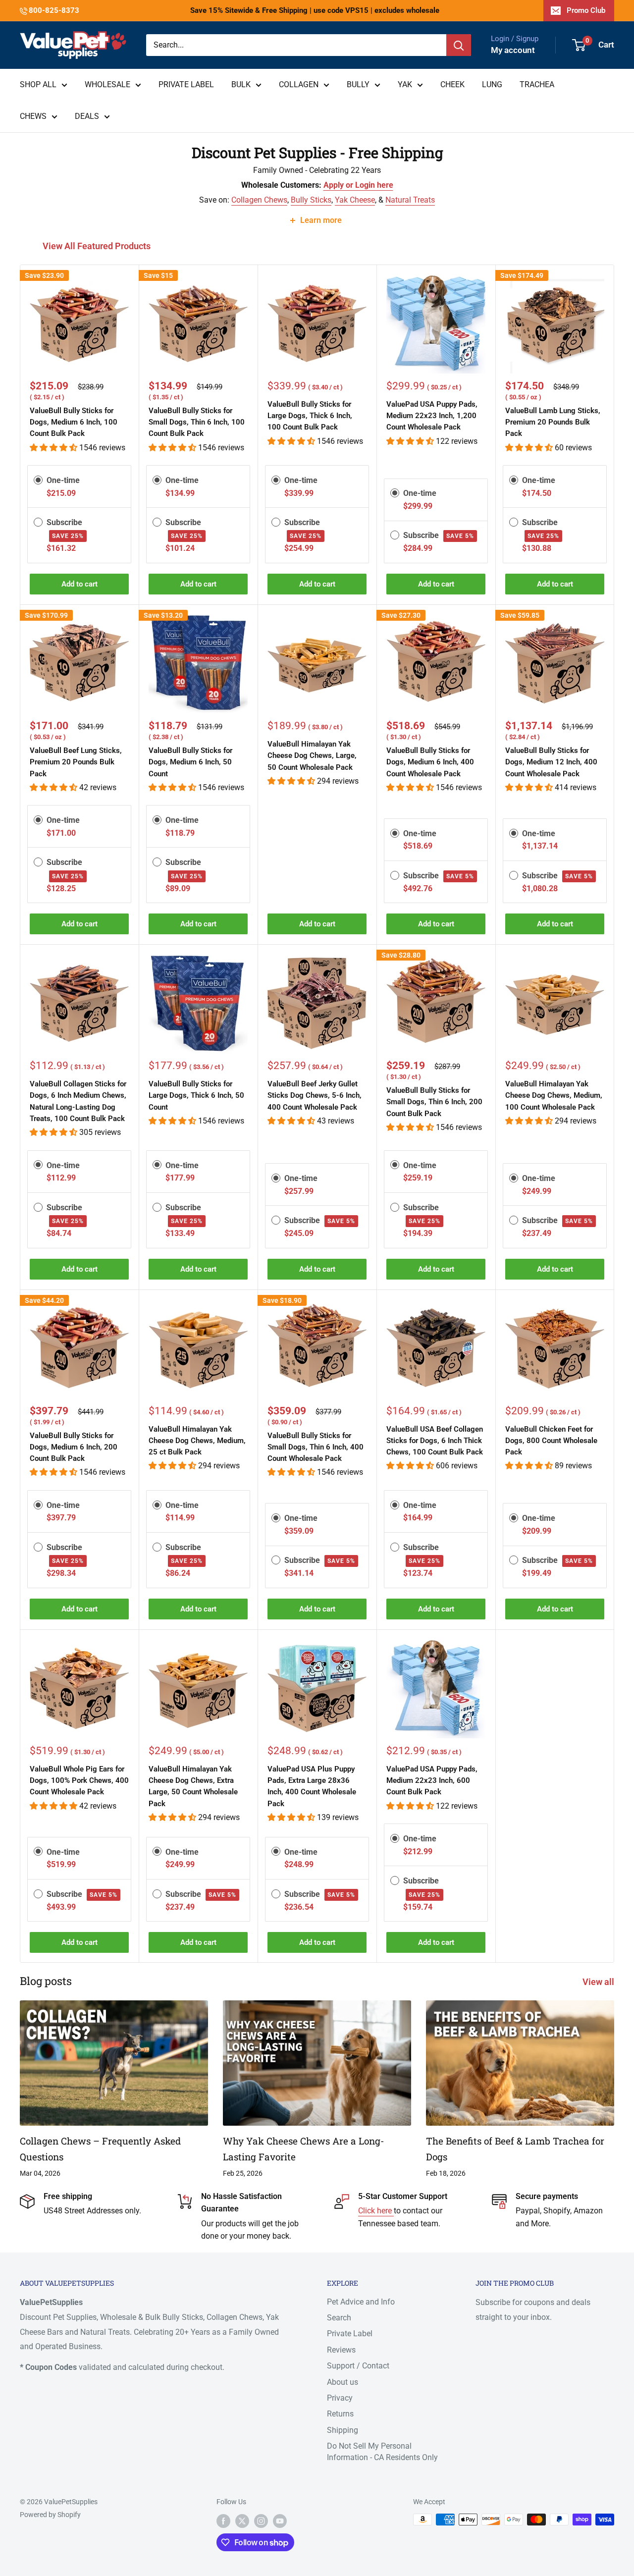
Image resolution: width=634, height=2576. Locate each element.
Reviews (341, 2350)
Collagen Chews (259, 200)
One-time (63, 480)
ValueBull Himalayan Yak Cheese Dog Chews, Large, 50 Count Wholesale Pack (312, 756)
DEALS (87, 116)
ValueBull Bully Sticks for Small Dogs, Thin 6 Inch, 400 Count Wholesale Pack (316, 1447)
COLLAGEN (299, 84)
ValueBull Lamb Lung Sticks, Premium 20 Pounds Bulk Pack (553, 422)
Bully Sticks (311, 200)
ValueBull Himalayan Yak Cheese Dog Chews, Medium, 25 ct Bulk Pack (197, 1441)
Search (339, 2318)
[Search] (459, 45)
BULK (241, 84)
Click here (376, 2211)
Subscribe (439, 535)
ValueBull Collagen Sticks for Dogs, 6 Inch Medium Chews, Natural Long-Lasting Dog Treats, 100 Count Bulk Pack (78, 1101)
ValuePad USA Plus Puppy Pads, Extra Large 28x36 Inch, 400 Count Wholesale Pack (312, 1786)
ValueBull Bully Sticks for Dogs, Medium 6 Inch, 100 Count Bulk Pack (74, 422)
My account (513, 50)
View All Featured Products (98, 246)
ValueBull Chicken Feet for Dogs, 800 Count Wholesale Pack (551, 1441)
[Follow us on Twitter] (242, 2521)
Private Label (350, 2334)
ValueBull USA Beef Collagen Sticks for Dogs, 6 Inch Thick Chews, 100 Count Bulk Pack (435, 1441)
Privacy (340, 2398)
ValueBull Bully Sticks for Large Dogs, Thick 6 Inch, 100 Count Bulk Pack (310, 416)
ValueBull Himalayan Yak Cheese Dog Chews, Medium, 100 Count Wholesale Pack (554, 1096)
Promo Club (586, 10)
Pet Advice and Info (361, 2302)
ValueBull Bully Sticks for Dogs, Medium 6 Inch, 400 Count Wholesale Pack (430, 762)
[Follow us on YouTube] (280, 2521)
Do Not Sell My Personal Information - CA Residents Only (382, 2451)
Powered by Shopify (50, 2515)
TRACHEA (537, 84)
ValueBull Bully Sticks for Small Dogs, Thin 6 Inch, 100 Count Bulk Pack (197, 422)
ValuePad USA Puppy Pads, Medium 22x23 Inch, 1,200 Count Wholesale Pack (432, 416)
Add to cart (79, 584)
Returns (340, 2414)
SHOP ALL (38, 84)
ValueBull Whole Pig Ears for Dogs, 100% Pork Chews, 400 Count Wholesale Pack (79, 1781)
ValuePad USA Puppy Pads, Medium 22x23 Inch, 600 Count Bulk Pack (432, 1781)
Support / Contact (358, 2366)
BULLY (358, 84)
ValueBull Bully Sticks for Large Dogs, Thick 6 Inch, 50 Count (196, 1096)
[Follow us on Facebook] (223, 2521)
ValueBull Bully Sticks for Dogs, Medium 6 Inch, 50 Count (190, 762)
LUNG (492, 84)
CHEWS (33, 116)
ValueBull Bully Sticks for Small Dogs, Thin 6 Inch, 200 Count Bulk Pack (434, 1102)
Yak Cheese (355, 200)
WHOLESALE (107, 84)
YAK (405, 84)
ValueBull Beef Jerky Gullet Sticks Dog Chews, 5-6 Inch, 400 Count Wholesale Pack (315, 1096)
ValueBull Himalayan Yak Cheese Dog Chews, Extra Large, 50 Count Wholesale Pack (193, 1786)
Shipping (343, 2430)
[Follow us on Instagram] (261, 2521)
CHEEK (452, 84)
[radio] (38, 480)
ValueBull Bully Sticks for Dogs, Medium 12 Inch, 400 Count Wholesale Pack (551, 762)
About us (343, 2382)
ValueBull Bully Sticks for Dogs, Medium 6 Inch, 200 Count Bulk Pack (74, 1447)
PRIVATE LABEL (186, 84)
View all (599, 1982)
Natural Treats (410, 200)
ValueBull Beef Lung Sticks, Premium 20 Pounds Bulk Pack (76, 762)
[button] (54, 448)
